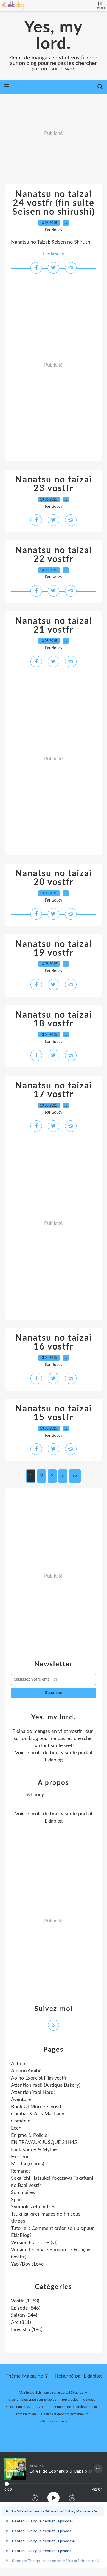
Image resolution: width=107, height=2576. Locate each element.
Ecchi (17, 2128)
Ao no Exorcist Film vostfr (39, 2078)
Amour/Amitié (26, 2071)
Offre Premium (25, 2414)
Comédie (21, 2121)
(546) (26, 2308)
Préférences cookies (53, 2421)
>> (75, 1476)
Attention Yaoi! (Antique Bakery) (46, 2085)
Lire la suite (54, 254)
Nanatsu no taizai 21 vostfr (54, 625)
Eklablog (93, 2376)
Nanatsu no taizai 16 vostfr (54, 1342)
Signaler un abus (18, 2407)
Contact (89, 2400)
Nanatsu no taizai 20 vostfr (54, 878)
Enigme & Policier (30, 2135)
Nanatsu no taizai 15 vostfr (54, 1413)
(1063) (25, 2301)
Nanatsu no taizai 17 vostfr (54, 1090)
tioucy (57, 1753)
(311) (21, 2323)
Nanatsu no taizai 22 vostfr (54, 555)
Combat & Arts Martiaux (38, 2114)
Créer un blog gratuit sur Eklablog (32, 2400)
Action (18, 2064)
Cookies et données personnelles (65, 2414)
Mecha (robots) (28, 2164)
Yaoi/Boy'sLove (27, 2264)
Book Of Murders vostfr (37, 2107)
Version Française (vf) (34, 2243)
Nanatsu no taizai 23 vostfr (54, 484)
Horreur (20, 2157)
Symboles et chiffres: (34, 2207)
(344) (24, 2315)
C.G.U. (40, 2407)
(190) (27, 2330)
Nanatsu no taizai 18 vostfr (54, 1019)
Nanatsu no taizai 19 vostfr (54, 949)
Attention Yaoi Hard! (33, 2093)
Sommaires (23, 2193)
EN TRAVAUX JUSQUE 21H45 (44, 2143)
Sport (17, 2200)
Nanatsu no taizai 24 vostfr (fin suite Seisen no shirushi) (54, 203)
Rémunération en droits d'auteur (74, 2407)
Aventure (21, 2100)
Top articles (70, 2400)
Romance (21, 2171)
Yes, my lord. (54, 36)
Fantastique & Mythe (34, 2150)
